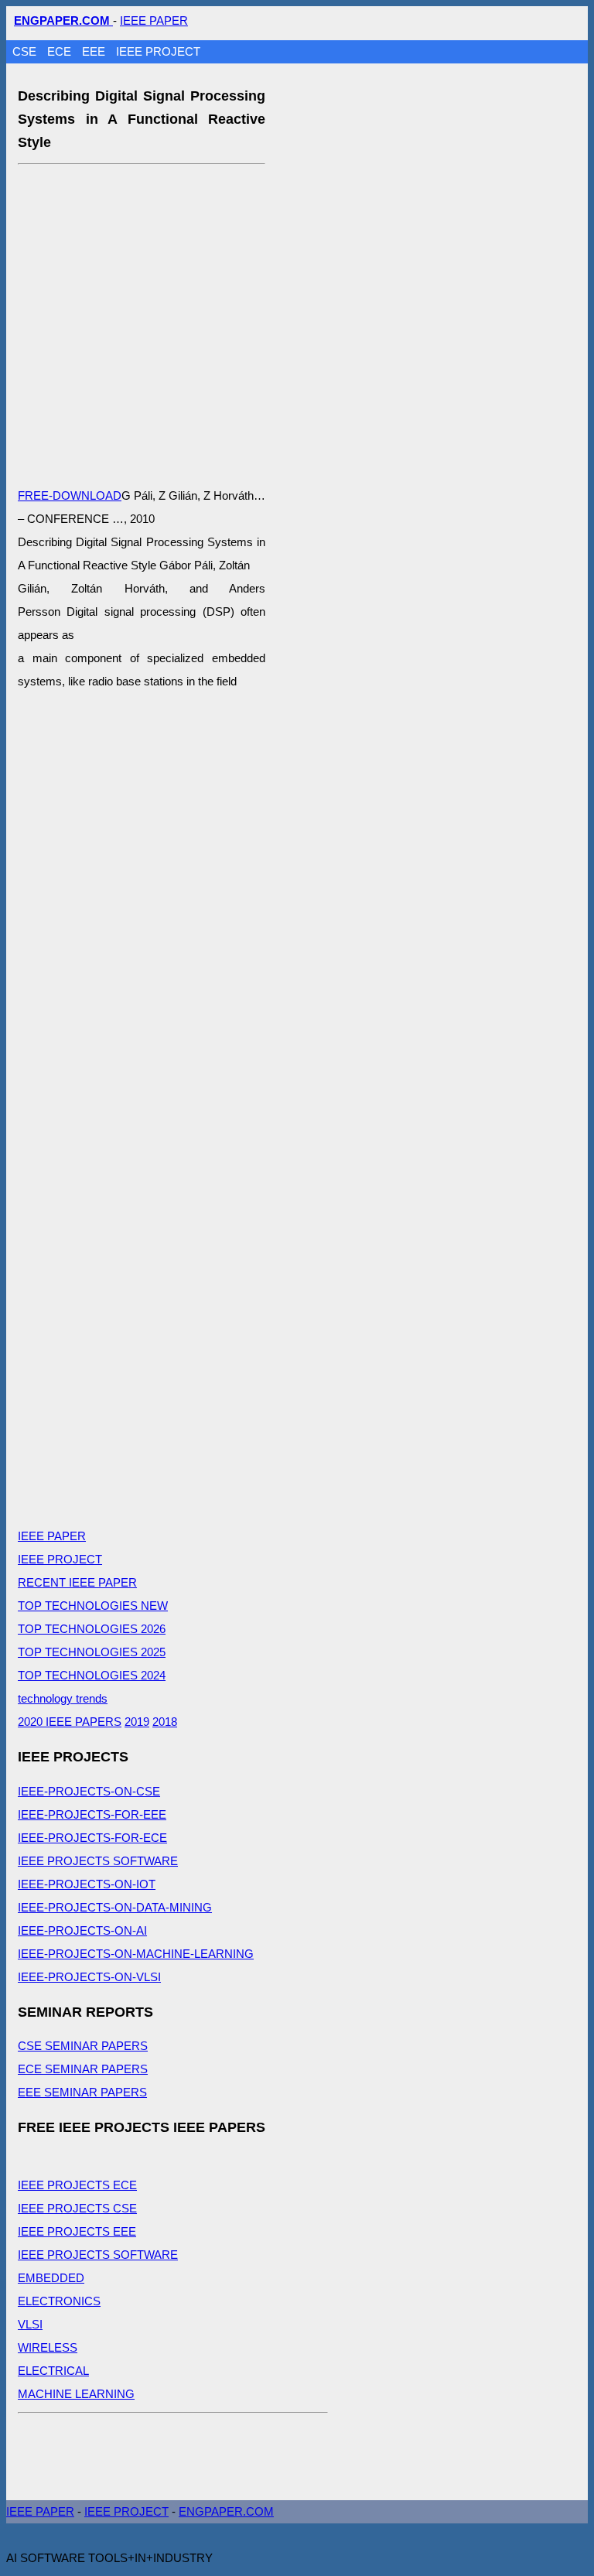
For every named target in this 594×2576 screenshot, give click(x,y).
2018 (165, 1722)
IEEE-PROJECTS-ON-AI (82, 1930)
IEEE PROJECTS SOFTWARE (98, 1861)
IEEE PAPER (154, 20)
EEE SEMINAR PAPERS (82, 2092)
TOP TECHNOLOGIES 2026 (92, 1629)
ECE (61, 51)
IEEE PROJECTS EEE (77, 2231)
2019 (137, 1722)
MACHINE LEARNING (76, 2394)
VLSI (30, 2324)
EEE (95, 51)
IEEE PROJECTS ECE (77, 2185)
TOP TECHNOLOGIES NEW (93, 1606)
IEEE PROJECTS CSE (77, 2208)
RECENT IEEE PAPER (77, 1582)
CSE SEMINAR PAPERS (83, 2046)
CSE (26, 51)
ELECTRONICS (59, 2301)
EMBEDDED (51, 2278)
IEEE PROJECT (158, 51)
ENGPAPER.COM (226, 2511)
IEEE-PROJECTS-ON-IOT (87, 1884)
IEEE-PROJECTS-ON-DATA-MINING (115, 1907)
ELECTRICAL (53, 2371)
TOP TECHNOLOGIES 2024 (92, 1675)
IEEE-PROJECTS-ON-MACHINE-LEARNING (136, 1954)
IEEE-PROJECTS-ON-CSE (89, 1791)
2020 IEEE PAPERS (70, 1722)
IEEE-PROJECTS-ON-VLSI (89, 1977)
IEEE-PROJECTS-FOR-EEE (92, 1814)
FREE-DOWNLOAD (70, 495)
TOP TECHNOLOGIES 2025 (92, 1652)
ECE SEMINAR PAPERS (83, 2069)
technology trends (63, 1698)
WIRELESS (48, 2347)
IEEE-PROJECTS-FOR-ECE (92, 1838)
